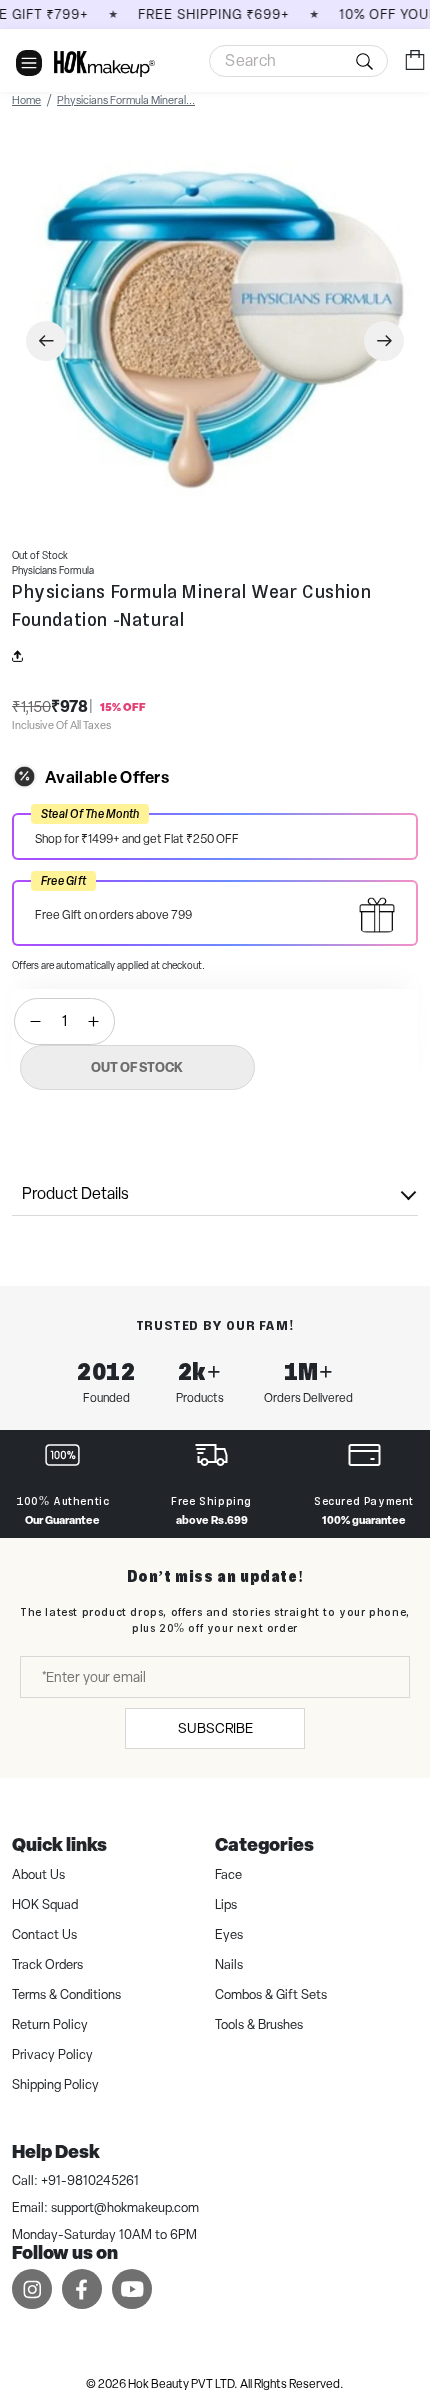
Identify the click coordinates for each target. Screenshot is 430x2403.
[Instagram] (32, 2288)
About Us (38, 1874)
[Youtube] (132, 2288)
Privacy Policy (52, 2054)
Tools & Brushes (259, 2024)
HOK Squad (45, 1904)
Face (228, 1874)
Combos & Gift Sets (271, 1994)
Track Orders (47, 1964)
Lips (226, 1904)
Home (26, 100)
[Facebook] (82, 2288)
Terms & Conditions (66, 1994)
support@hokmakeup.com (125, 2207)
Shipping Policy (55, 2084)
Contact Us (44, 1934)
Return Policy (50, 2024)
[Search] (298, 61)
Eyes (229, 1934)
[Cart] (415, 59)
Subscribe (215, 1728)
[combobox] (298, 61)
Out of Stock (137, 1067)
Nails (229, 1964)
